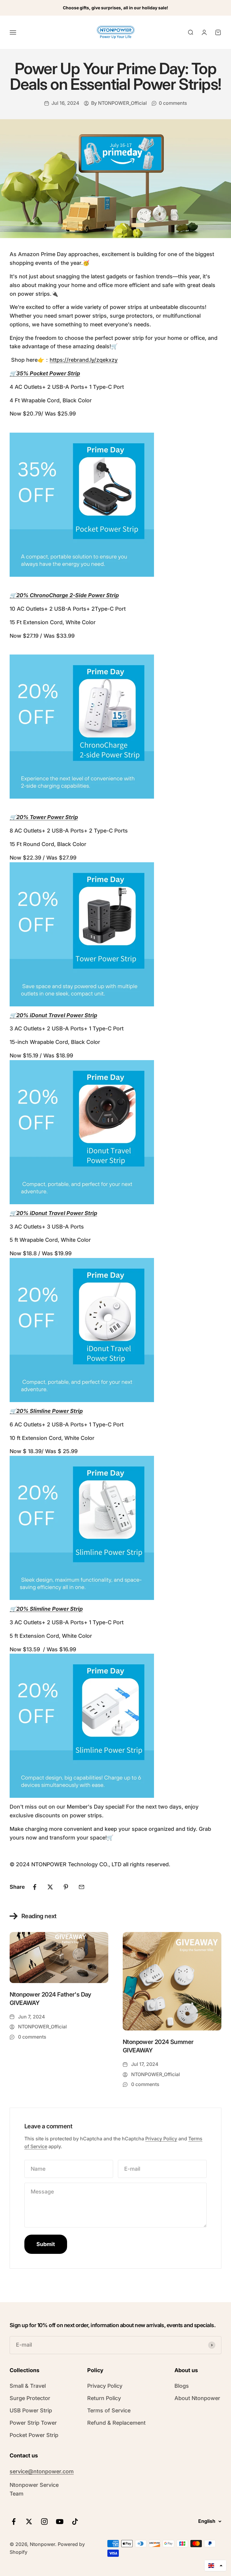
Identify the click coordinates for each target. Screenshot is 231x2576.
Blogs (182, 2386)
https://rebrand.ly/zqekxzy (84, 360)
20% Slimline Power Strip (46, 1609)
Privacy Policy (161, 2139)
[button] (215, 2565)
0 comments (173, 103)
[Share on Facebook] (35, 1887)
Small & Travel (28, 2386)
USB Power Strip (31, 2410)
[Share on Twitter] (50, 1887)
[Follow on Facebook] (14, 2522)
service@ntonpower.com (42, 2471)
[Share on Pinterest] (66, 1887)
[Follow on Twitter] (29, 2522)
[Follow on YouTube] (60, 2522)
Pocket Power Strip (34, 2435)
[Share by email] (82, 1887)
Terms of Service (109, 2410)
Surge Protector (30, 2398)
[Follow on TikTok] (75, 2522)
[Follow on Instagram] (44, 2522)
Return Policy (104, 2398)
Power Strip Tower (33, 2423)
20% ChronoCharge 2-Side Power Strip (68, 595)
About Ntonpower (197, 2398)
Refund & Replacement (116, 2423)
